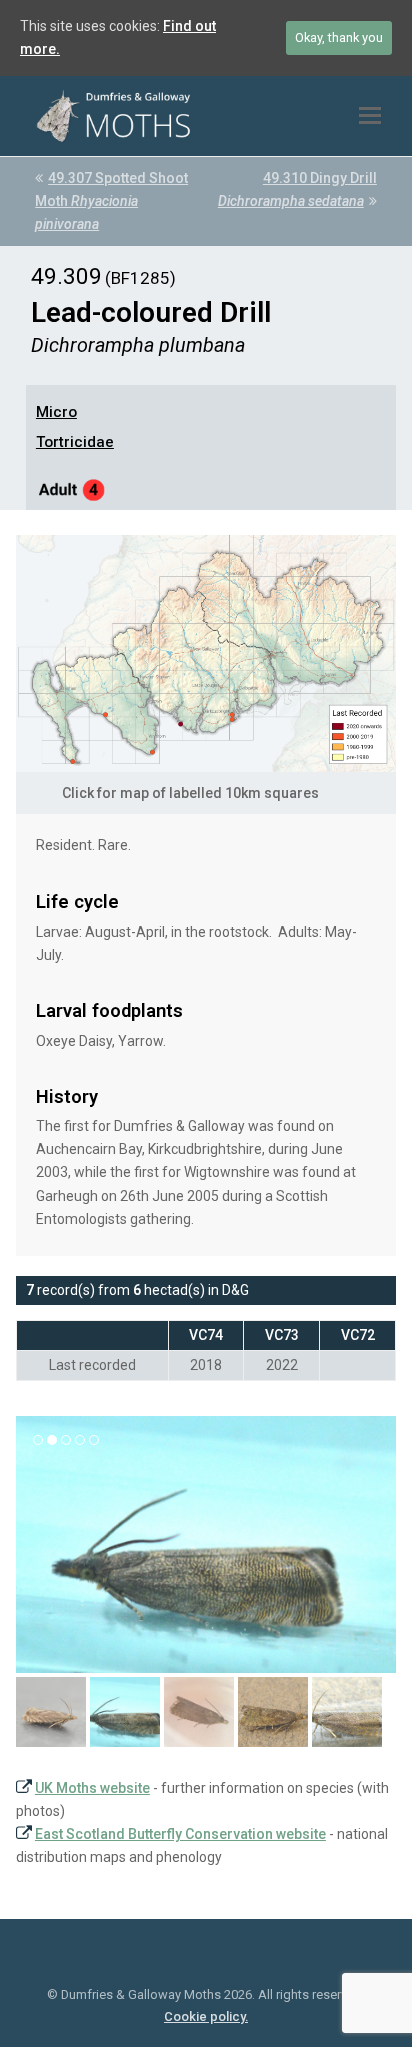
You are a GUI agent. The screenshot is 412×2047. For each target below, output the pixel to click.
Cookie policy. (206, 2016)
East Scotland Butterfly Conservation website (180, 1834)
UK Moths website (92, 1788)
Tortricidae (75, 442)
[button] (370, 116)
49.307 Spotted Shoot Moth (111, 201)
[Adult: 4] (72, 493)
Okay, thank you (339, 37)
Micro (56, 412)
